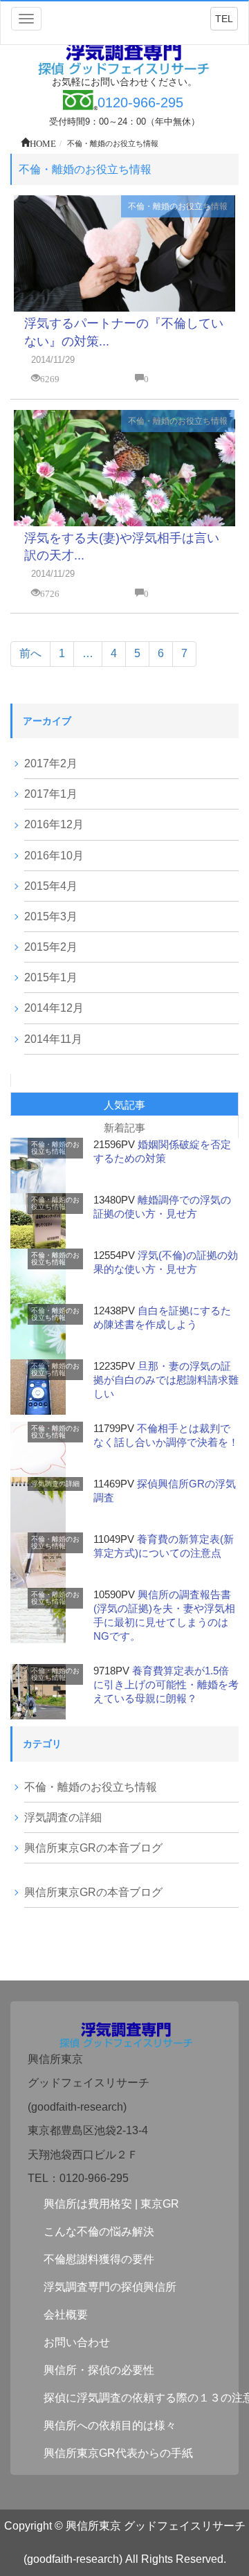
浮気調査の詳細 (55, 1484)
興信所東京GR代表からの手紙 (118, 2453)
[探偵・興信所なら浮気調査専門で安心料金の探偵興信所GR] (124, 57)
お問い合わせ (77, 2342)
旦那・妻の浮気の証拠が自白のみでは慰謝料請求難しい (166, 1380)
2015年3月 (51, 916)
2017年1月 (51, 794)
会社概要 (66, 2315)
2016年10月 (54, 856)
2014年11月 (53, 1039)
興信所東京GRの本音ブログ (93, 1848)
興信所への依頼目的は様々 (110, 2425)
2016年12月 (54, 824)
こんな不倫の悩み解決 (99, 2231)
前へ (30, 653)
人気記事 (124, 1105)
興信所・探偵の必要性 (99, 2370)
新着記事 (124, 1128)
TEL (224, 19)
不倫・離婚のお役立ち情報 (178, 206)
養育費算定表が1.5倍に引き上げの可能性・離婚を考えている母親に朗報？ (166, 1684)
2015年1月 (51, 977)
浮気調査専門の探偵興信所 (110, 2287)
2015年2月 (51, 947)
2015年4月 (51, 886)
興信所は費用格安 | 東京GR (111, 2204)
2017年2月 (51, 763)
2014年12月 (54, 1008)
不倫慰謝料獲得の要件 (99, 2259)
